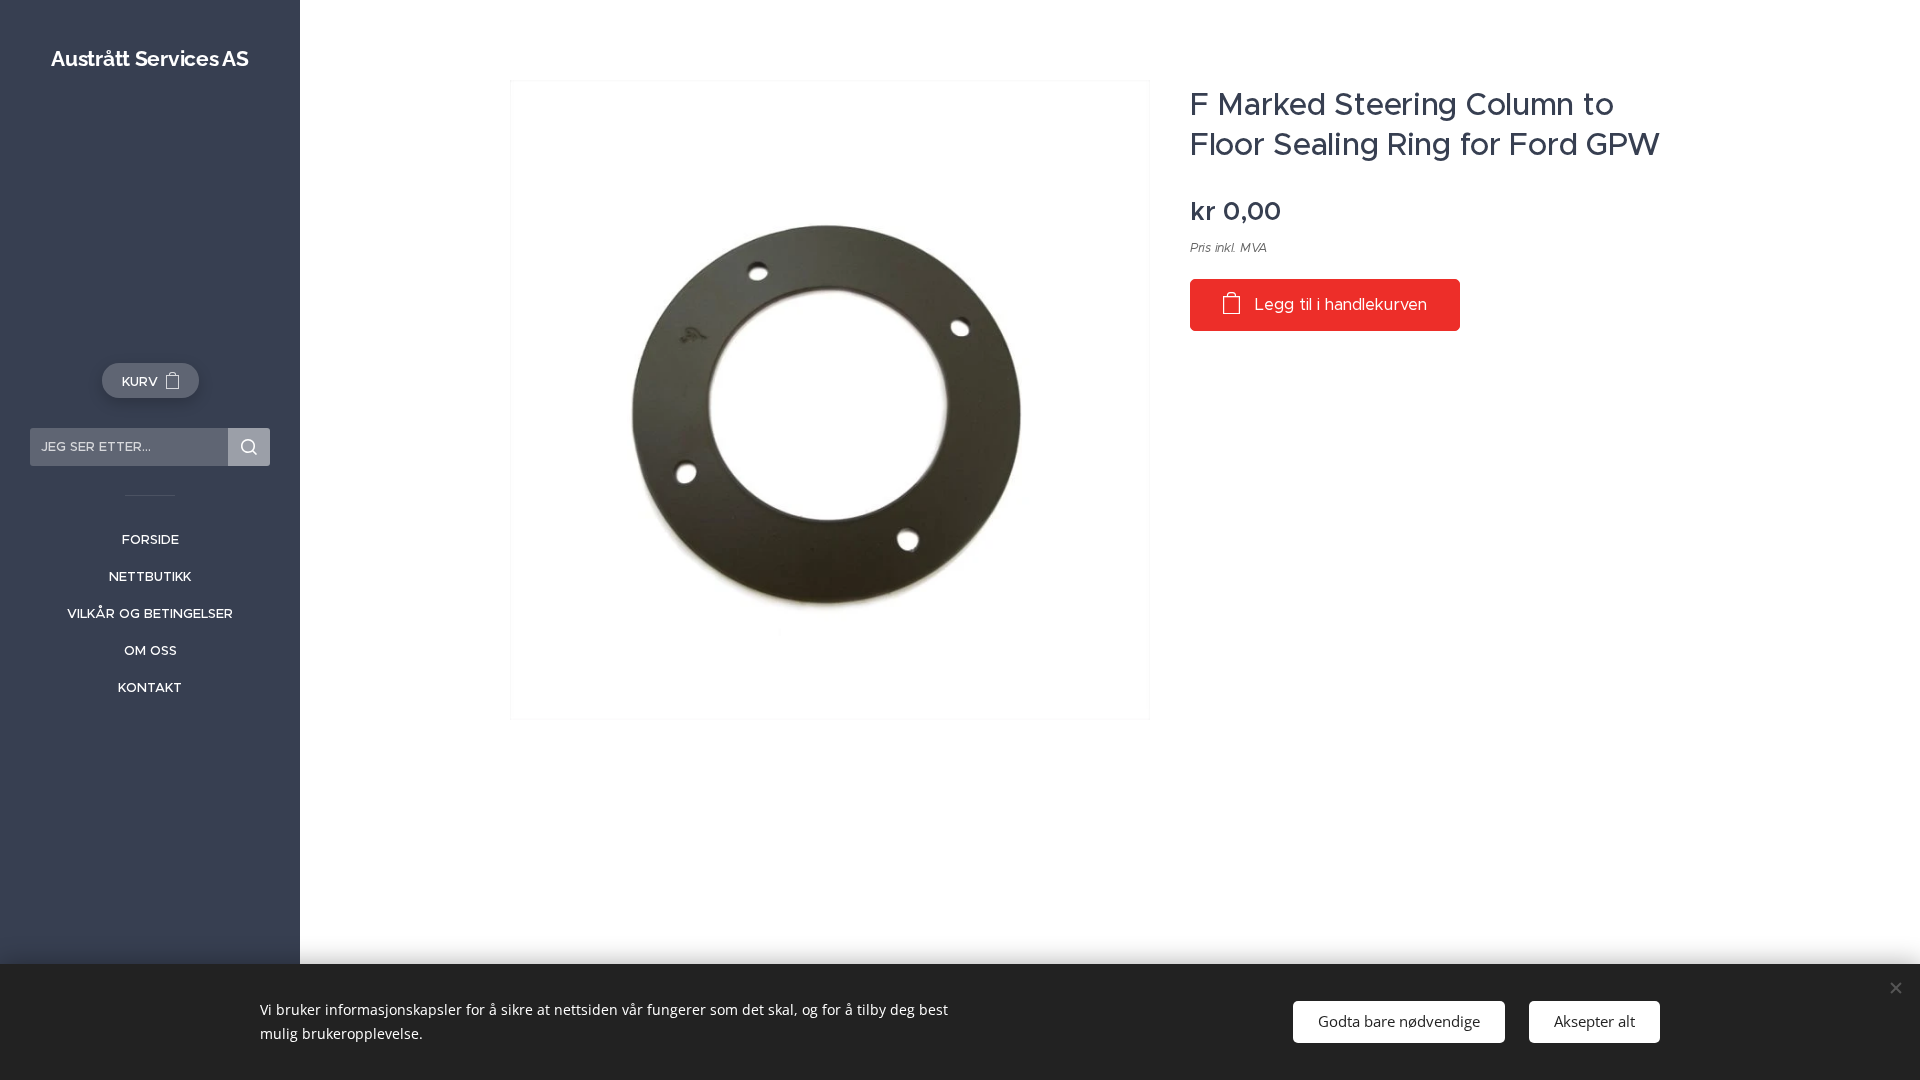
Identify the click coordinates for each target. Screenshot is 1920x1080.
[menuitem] (150, 539)
